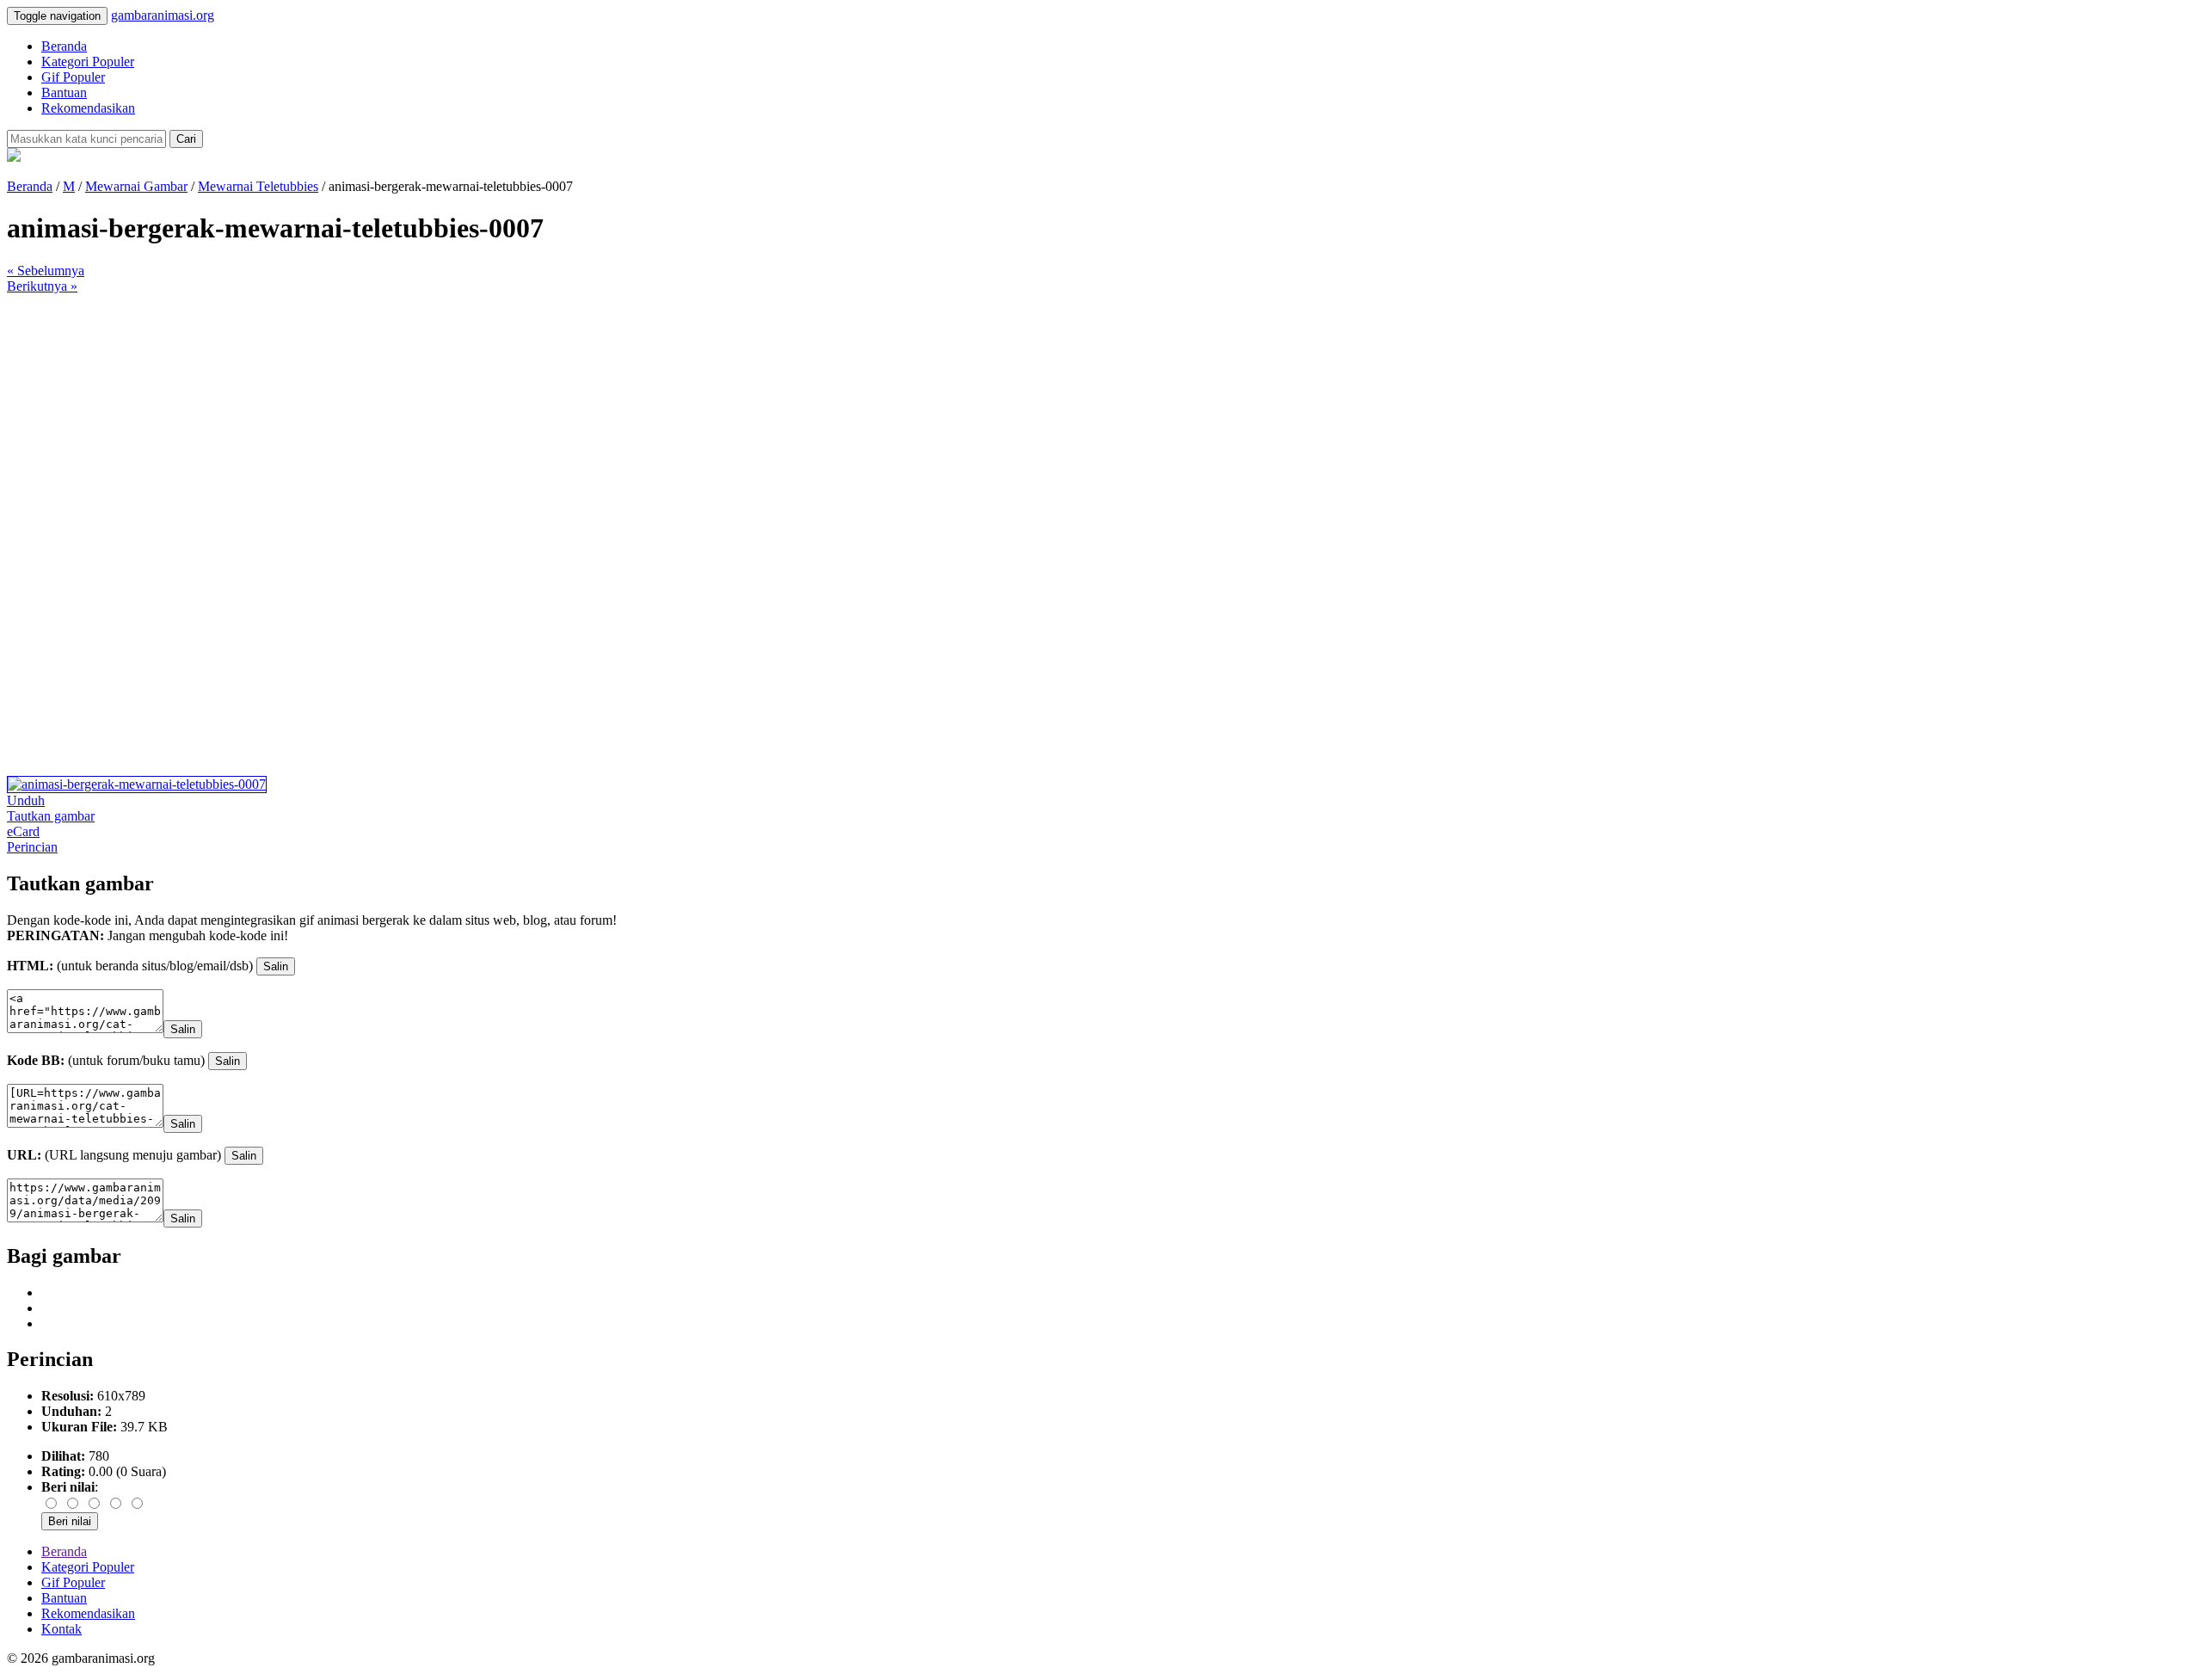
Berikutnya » (42, 286)
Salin (276, 966)
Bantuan (64, 92)
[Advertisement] (523, 415)
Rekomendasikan (88, 108)
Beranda (64, 46)
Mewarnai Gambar (136, 186)
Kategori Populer (88, 62)
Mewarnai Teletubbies (258, 186)
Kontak (62, 1629)
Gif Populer (73, 77)
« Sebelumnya (46, 271)
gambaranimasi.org (163, 15)
